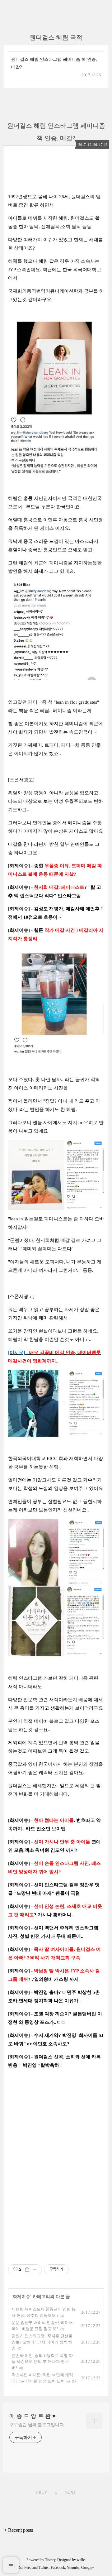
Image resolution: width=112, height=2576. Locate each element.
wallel (81, 2560)
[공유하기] (27, 2269)
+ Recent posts (19, 2530)
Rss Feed (25, 2568)
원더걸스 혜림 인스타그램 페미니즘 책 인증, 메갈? (54, 63)
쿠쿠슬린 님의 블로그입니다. (37, 2425)
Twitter (44, 2568)
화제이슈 (21, 2297)
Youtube (73, 2568)
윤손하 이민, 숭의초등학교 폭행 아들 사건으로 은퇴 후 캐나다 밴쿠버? (42, 2362)
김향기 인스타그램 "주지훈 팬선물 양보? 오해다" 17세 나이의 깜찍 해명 (42, 2342)
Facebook (58, 2568)
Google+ (88, 2568)
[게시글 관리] (35, 2269)
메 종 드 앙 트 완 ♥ (33, 2416)
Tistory (50, 2560)
